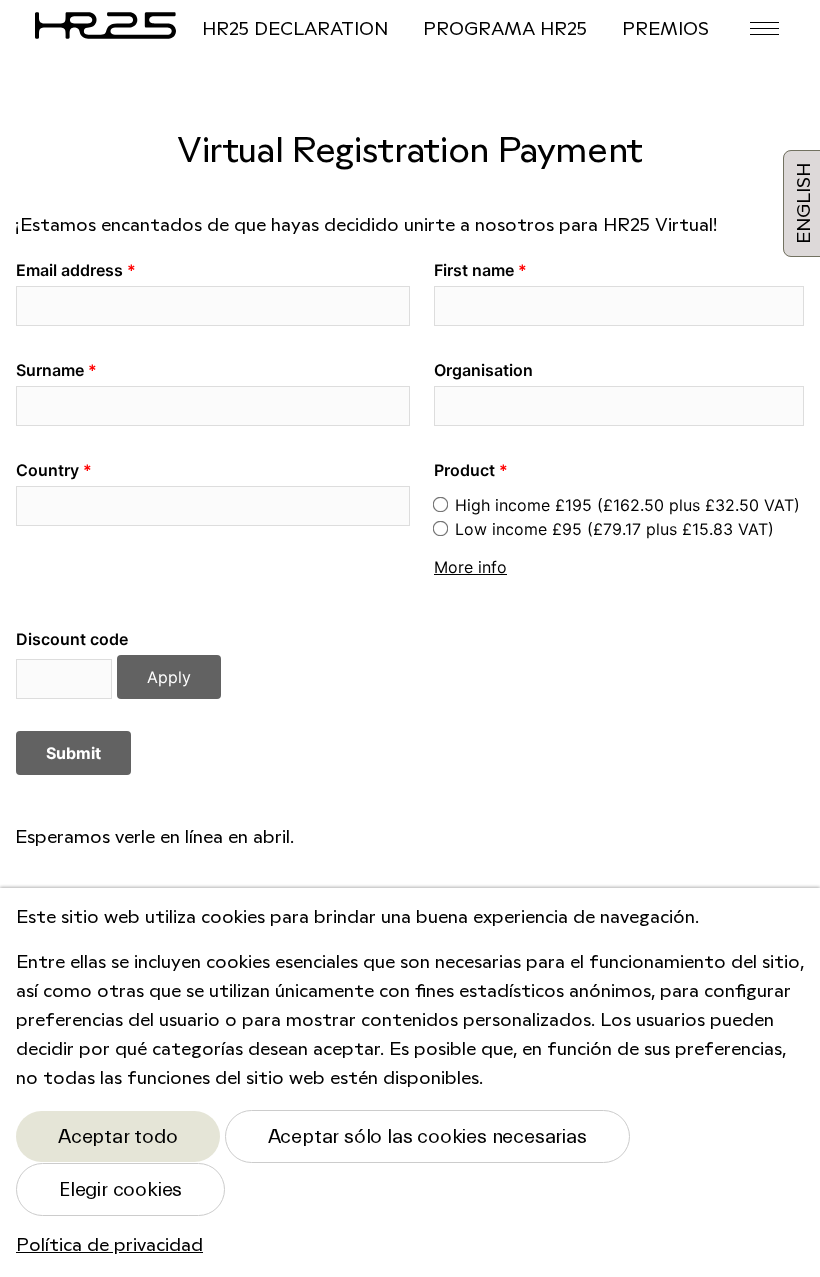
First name (474, 270)
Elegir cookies (120, 1189)
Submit (73, 753)
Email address (69, 270)
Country (47, 470)
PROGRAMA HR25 (505, 30)
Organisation (483, 370)
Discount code (72, 639)
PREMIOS (665, 30)
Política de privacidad (109, 1246)
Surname (50, 370)
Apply (169, 677)
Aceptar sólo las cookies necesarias (427, 1136)
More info (470, 567)
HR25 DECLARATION (295, 30)
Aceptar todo (118, 1136)
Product (464, 470)
